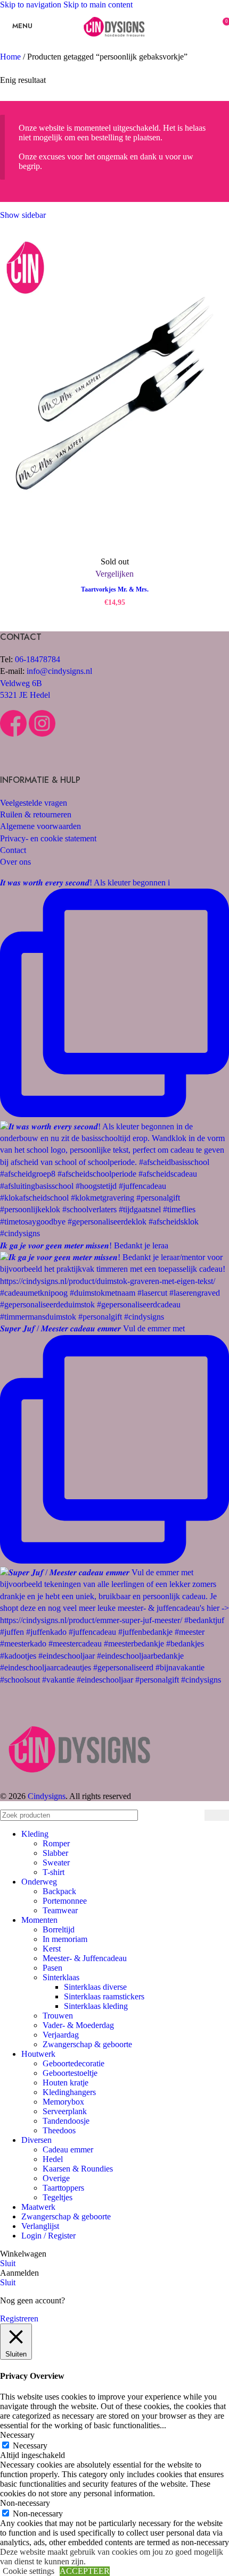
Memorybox (63, 2102)
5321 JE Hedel (25, 695)
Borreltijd (59, 1929)
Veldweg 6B (21, 683)
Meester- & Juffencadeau (85, 1958)
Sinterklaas (61, 1977)
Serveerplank (65, 2111)
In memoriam (65, 1939)
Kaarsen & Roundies (78, 2169)
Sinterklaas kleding (96, 2006)
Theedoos (59, 2130)
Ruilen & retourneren (36, 814)
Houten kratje (66, 2083)
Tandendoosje (66, 2121)
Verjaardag (61, 2035)
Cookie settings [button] (28, 2571)
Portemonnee (65, 1901)
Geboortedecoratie (73, 2063)
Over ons (15, 862)
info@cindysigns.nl (59, 671)
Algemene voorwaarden (40, 826)
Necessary (30, 2446)
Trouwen (58, 2016)
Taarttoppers (63, 2188)
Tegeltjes (58, 2197)
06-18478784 (38, 659)
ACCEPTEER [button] (85, 2571)
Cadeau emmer (68, 2150)
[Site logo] (114, 44)
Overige (56, 2178)
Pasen (52, 1968)
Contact (13, 850)
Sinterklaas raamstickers (104, 1996)
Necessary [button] (17, 2435)
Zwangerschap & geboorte (87, 2044)
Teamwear (60, 1910)
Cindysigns (47, 1796)
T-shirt (54, 1872)
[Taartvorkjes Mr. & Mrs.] (114, 395)
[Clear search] (194, 1815)
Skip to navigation (32, 5)
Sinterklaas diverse (95, 1987)
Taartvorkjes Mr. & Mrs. (115, 589)
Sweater (56, 1863)
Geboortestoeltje (70, 2073)
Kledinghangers (69, 2092)
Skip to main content (98, 5)
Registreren (19, 2319)
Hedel (53, 2159)
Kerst (52, 1949)
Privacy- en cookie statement (48, 838)
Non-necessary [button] (25, 2503)
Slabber (55, 1853)
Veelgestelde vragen (34, 803)
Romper (56, 1843)
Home (11, 57)
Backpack (59, 1891)
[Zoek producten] (217, 1815)
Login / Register (48, 2236)
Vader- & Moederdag (78, 2025)
